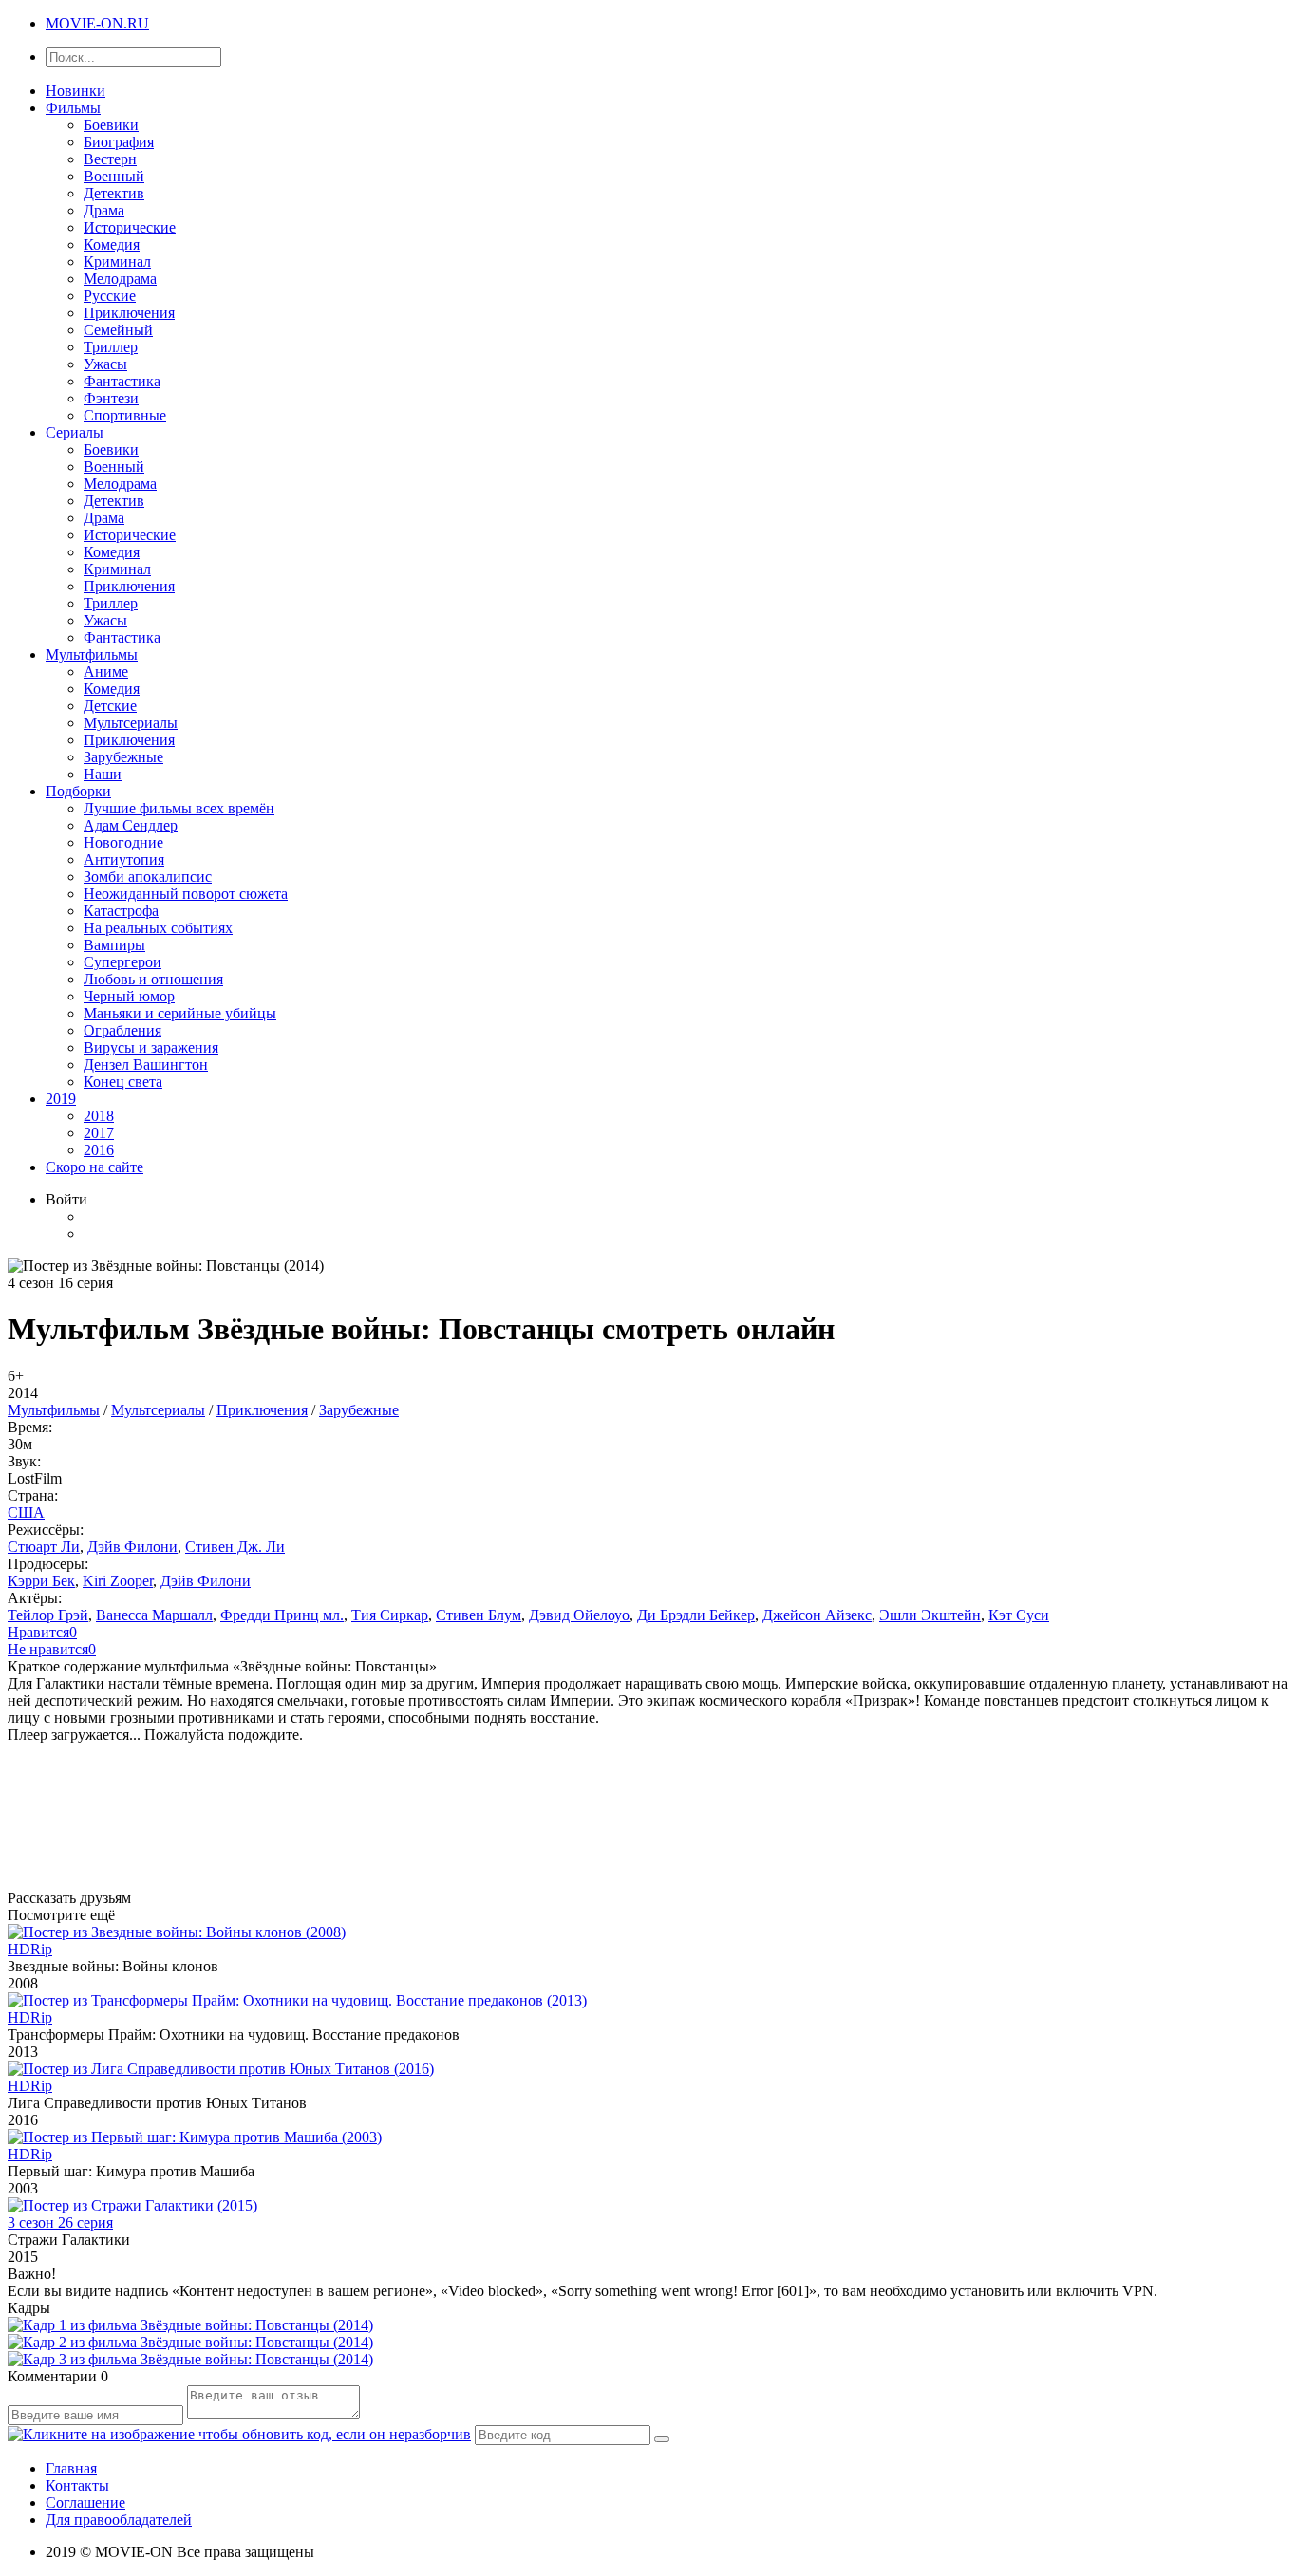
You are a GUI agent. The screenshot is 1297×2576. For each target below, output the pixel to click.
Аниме (106, 672)
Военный (114, 176)
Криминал (117, 261)
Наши (103, 774)
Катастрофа (121, 911)
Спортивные (125, 415)
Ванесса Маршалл (154, 1615)
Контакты (77, 2485)
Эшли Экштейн (930, 1615)
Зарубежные (123, 757)
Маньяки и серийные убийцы (180, 1013)
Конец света (123, 1082)
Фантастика (122, 381)
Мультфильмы (92, 654)
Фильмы (73, 108)
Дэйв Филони (132, 1547)
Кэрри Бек (41, 1581)
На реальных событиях (158, 928)
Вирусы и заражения (151, 1047)
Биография (119, 142)
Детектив (114, 193)
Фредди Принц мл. (282, 1615)
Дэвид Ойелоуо (579, 1615)
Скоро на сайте (94, 1167)
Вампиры (114, 945)
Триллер (111, 347)
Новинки (75, 91)
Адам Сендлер (131, 825)
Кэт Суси (1019, 1615)
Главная (71, 2468)
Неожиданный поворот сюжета (186, 894)
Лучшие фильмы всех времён (179, 808)
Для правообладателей (119, 2520)
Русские (110, 296)
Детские (110, 706)
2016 (99, 1150)
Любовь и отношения (153, 979)
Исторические (130, 227)
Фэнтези (111, 398)
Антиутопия (124, 859)
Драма (104, 210)
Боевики (111, 125)
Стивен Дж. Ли (235, 1547)
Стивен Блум (479, 1615)
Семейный (118, 330)
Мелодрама (120, 279)
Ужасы (105, 364)
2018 (99, 1116)
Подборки (78, 791)
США (26, 1512)
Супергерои (122, 962)
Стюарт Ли (44, 1547)
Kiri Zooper (118, 1581)
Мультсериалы (131, 723)
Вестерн (110, 159)
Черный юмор (129, 996)
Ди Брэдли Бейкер (696, 1615)
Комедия (112, 244)
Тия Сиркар (390, 1615)
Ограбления (122, 1030)
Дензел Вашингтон (146, 1064)
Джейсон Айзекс (817, 1615)
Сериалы (75, 432)
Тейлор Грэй (48, 1615)
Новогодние (123, 842)
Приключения (129, 313)
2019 (61, 1099)
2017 (99, 1133)
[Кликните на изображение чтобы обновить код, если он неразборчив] (239, 2434)
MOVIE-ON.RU (97, 23)
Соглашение (85, 2502)
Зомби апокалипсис (148, 877)
